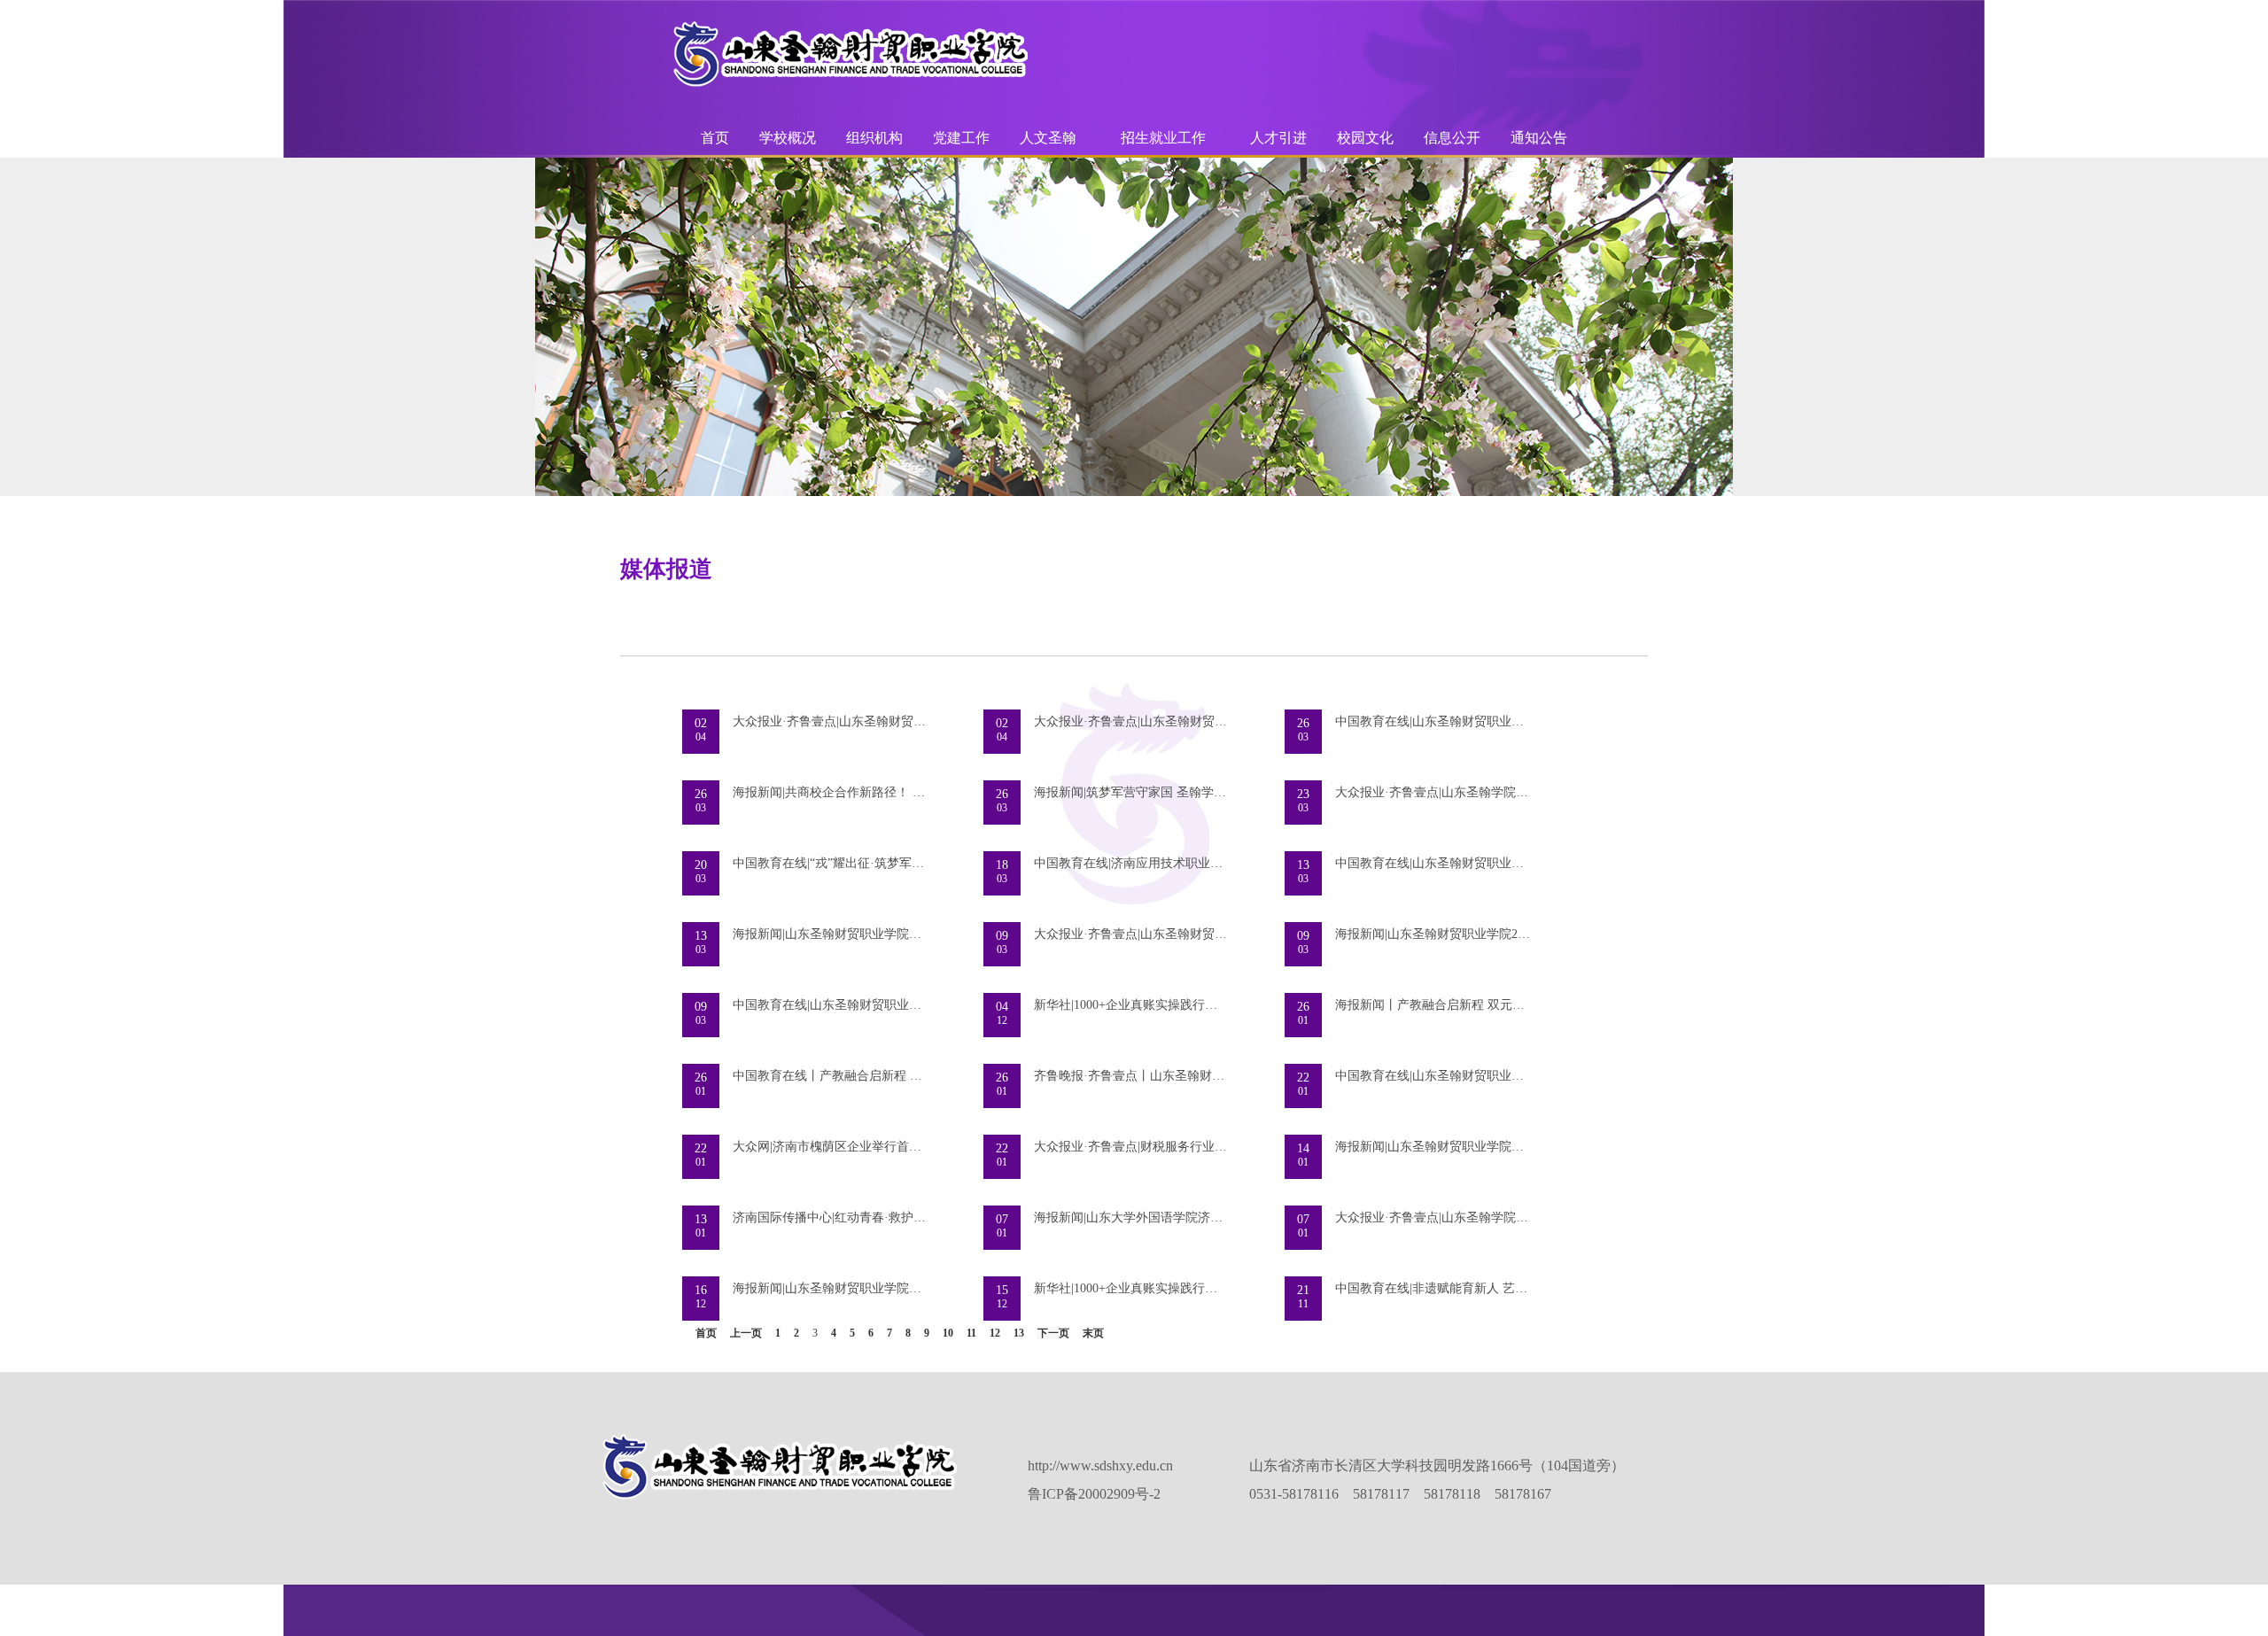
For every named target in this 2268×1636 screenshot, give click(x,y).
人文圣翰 (1048, 138)
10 (948, 1333)
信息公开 (1452, 138)
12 (995, 1333)
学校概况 (788, 138)
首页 (715, 138)
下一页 (1053, 1333)
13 (1019, 1333)
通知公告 (1539, 138)
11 (971, 1333)
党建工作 (961, 138)
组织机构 (874, 138)
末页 (1093, 1333)
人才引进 (1278, 138)
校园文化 (1365, 138)
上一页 (746, 1333)
